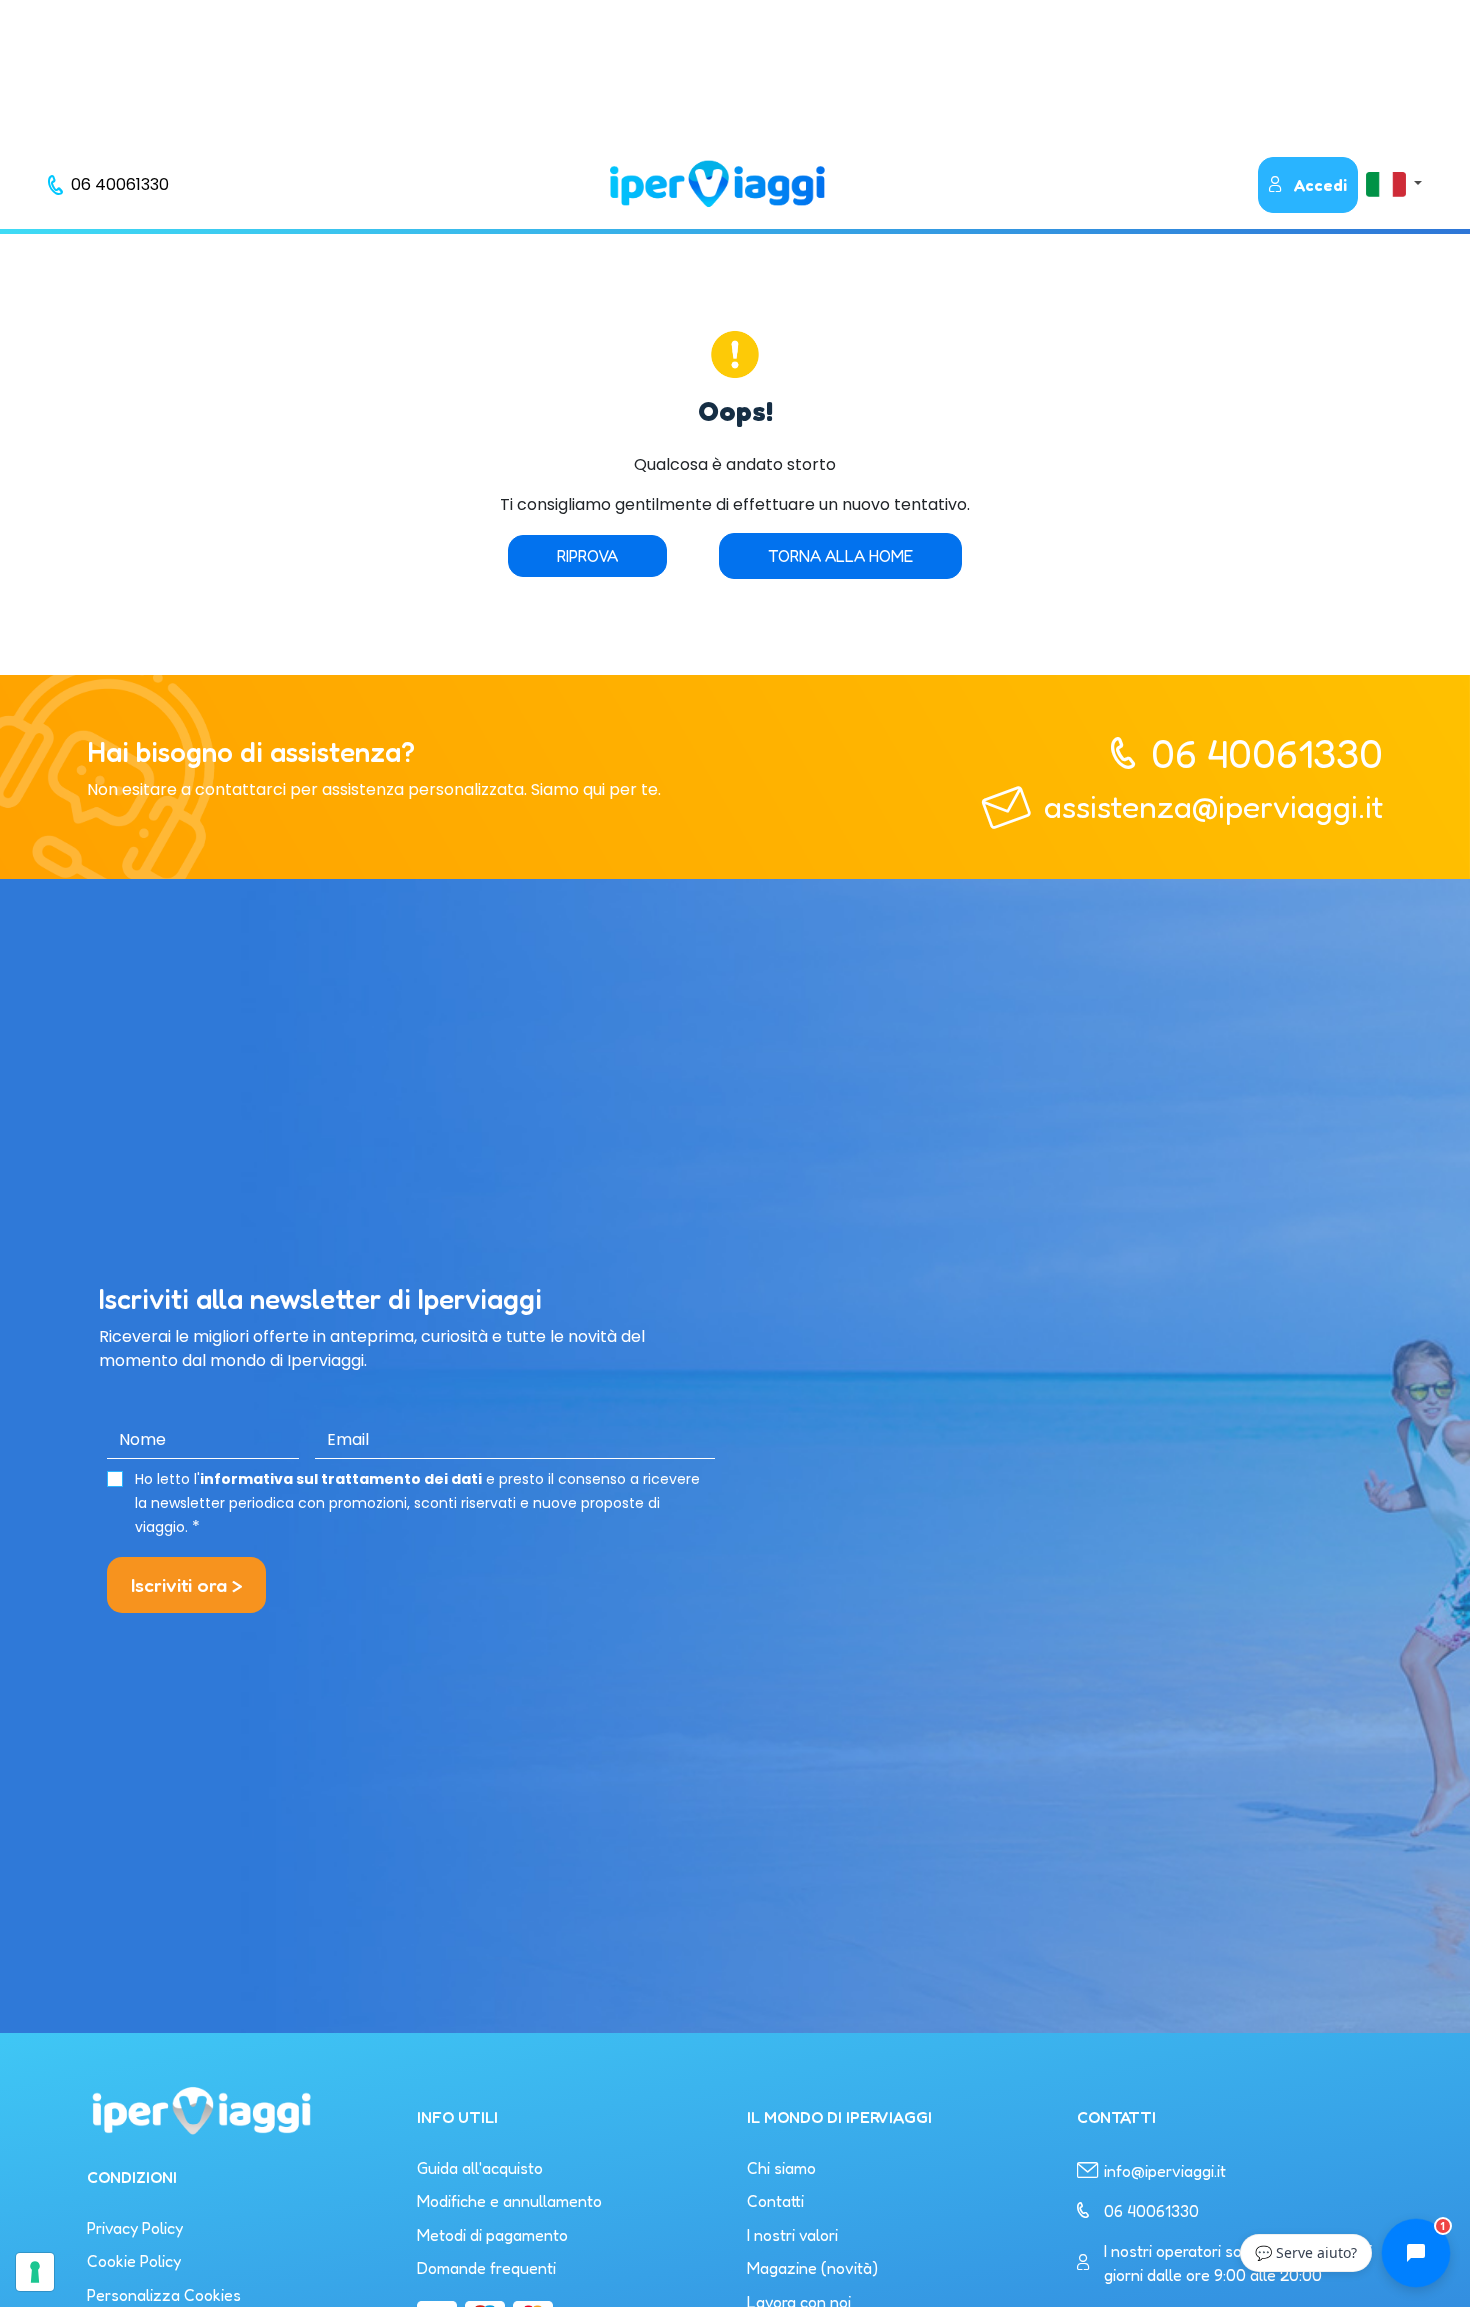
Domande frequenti (486, 2268)
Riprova (587, 556)
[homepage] (717, 183)
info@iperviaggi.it (1165, 2171)
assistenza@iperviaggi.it (1213, 806)
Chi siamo (781, 2168)
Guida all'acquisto (480, 2168)
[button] (1394, 183)
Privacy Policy (135, 2228)
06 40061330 (1267, 753)
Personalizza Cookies (164, 2295)
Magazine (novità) (812, 2268)
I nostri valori (792, 2235)
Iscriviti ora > (186, 1585)
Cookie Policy (134, 2261)
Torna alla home (840, 556)
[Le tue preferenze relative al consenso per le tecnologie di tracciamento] (35, 2272)
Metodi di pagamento (492, 2235)
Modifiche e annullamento (509, 2201)
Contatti (775, 2201)
